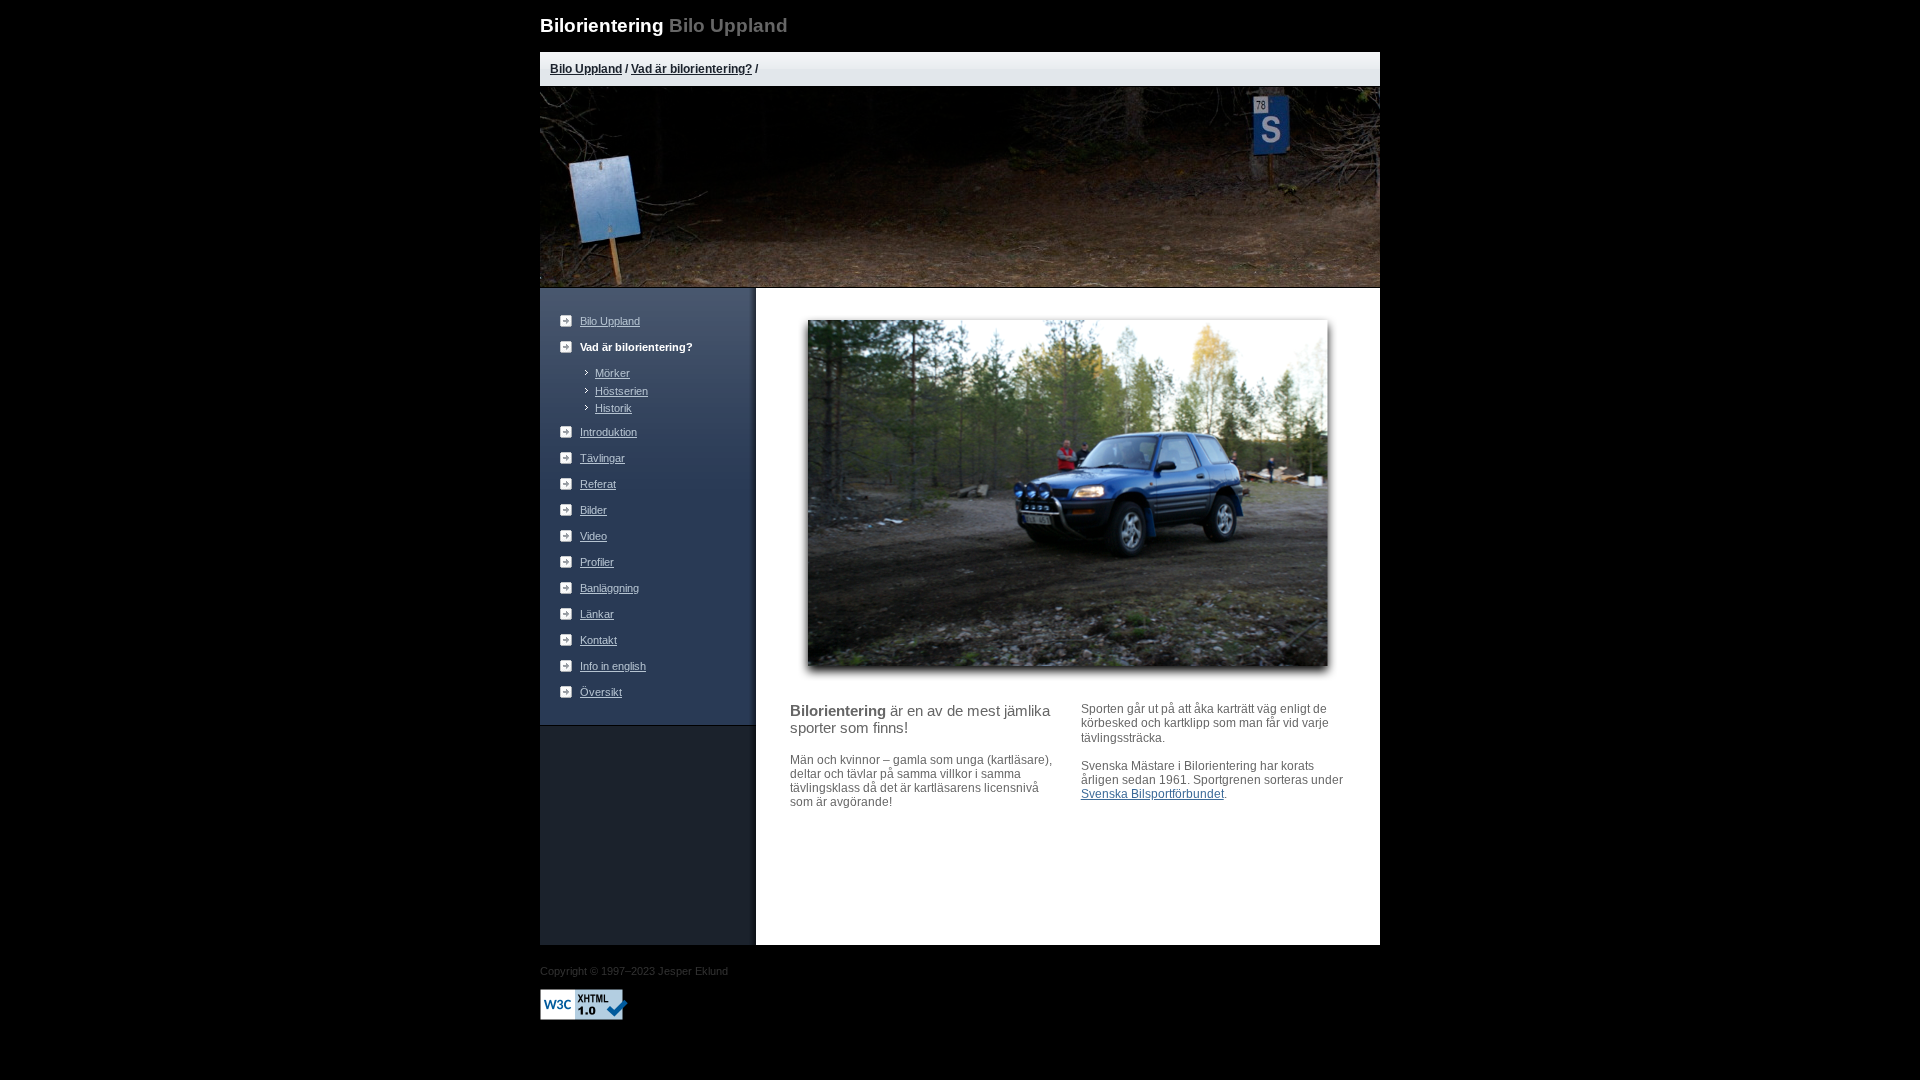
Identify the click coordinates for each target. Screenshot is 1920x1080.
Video (593, 536)
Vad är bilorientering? (691, 69)
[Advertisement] (650, 831)
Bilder (593, 510)
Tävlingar (602, 458)
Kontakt (598, 640)
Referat (598, 484)
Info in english (613, 666)
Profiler (597, 562)
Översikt (601, 692)
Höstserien (621, 391)
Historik (613, 408)
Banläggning (609, 588)
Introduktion (608, 432)
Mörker (612, 373)
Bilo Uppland (586, 69)
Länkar (597, 614)
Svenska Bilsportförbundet (1152, 794)
